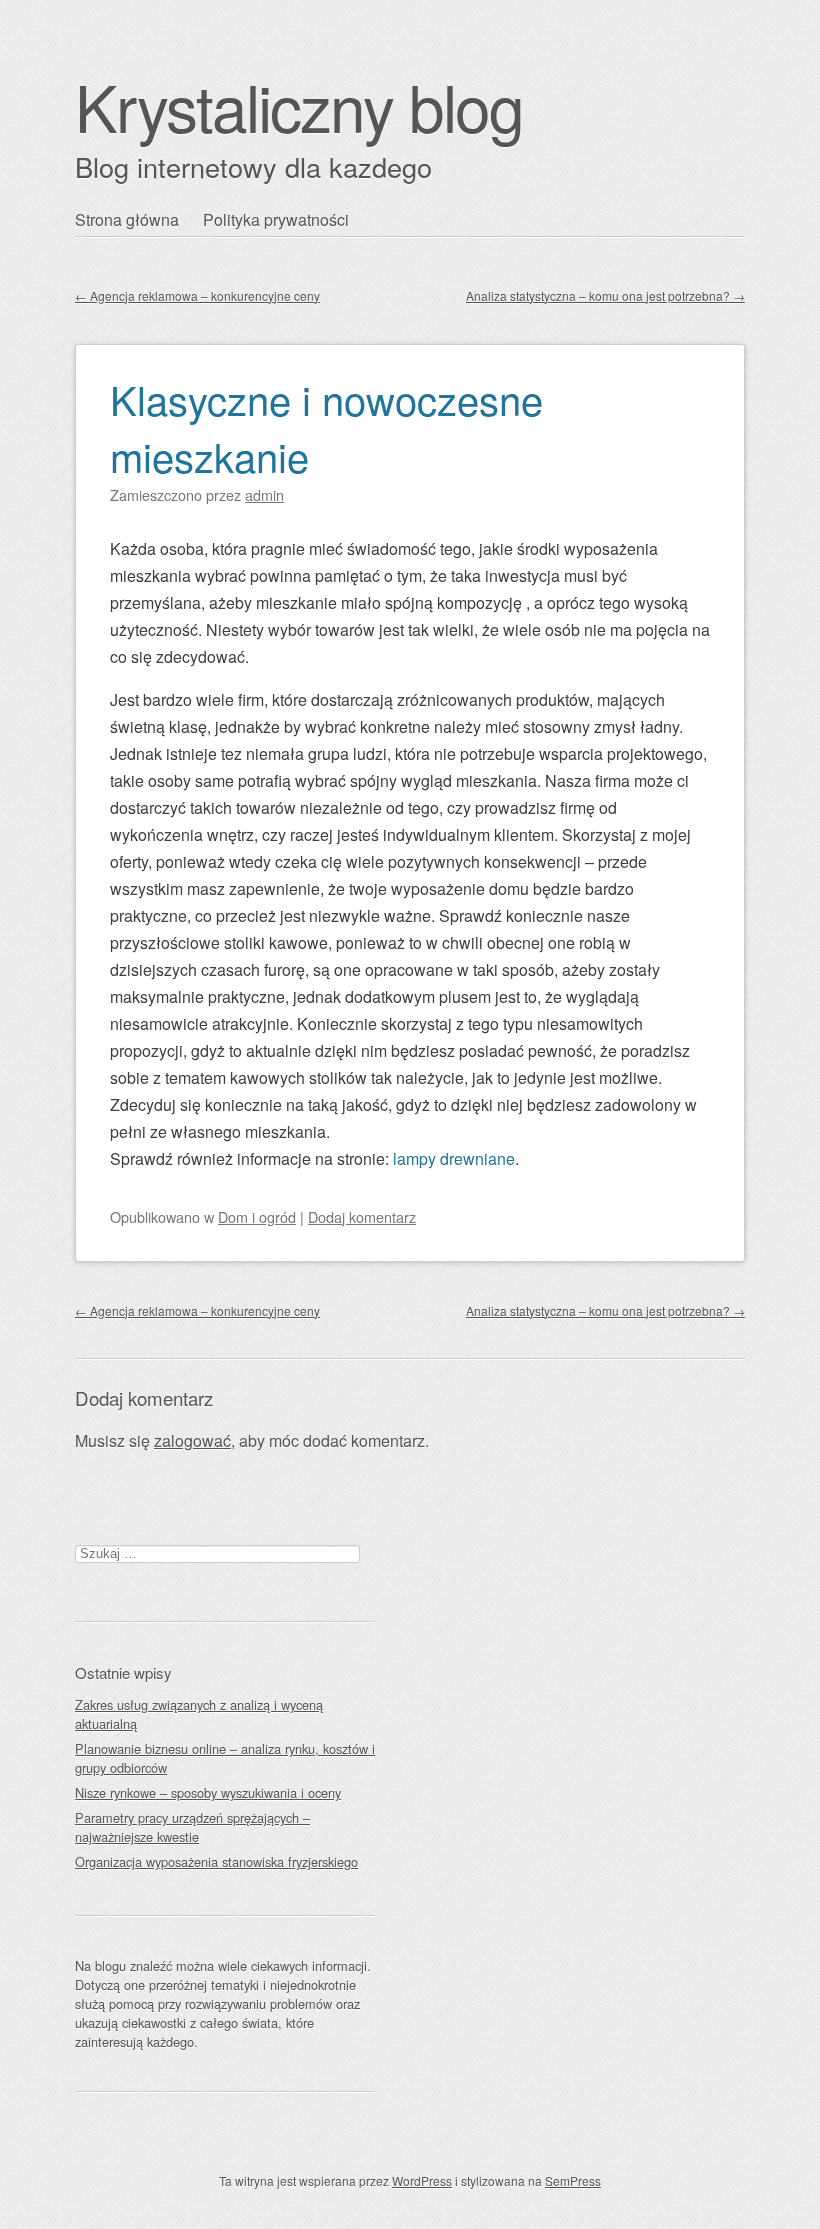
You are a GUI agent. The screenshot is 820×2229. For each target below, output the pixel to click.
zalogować (192, 1440)
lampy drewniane (454, 1158)
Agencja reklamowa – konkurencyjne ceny (197, 295)
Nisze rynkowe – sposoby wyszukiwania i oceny (208, 1792)
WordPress (422, 2180)
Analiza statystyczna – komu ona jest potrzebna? (605, 295)
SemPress (573, 2180)
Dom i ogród (257, 1216)
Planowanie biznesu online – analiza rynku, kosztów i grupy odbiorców (225, 1758)
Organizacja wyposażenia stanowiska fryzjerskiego (216, 1861)
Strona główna (127, 219)
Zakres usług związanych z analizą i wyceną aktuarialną (199, 1714)
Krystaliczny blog (299, 105)
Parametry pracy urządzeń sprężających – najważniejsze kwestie (192, 1827)
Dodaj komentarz (362, 1216)
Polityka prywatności (276, 219)
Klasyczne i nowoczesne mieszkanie (326, 427)
